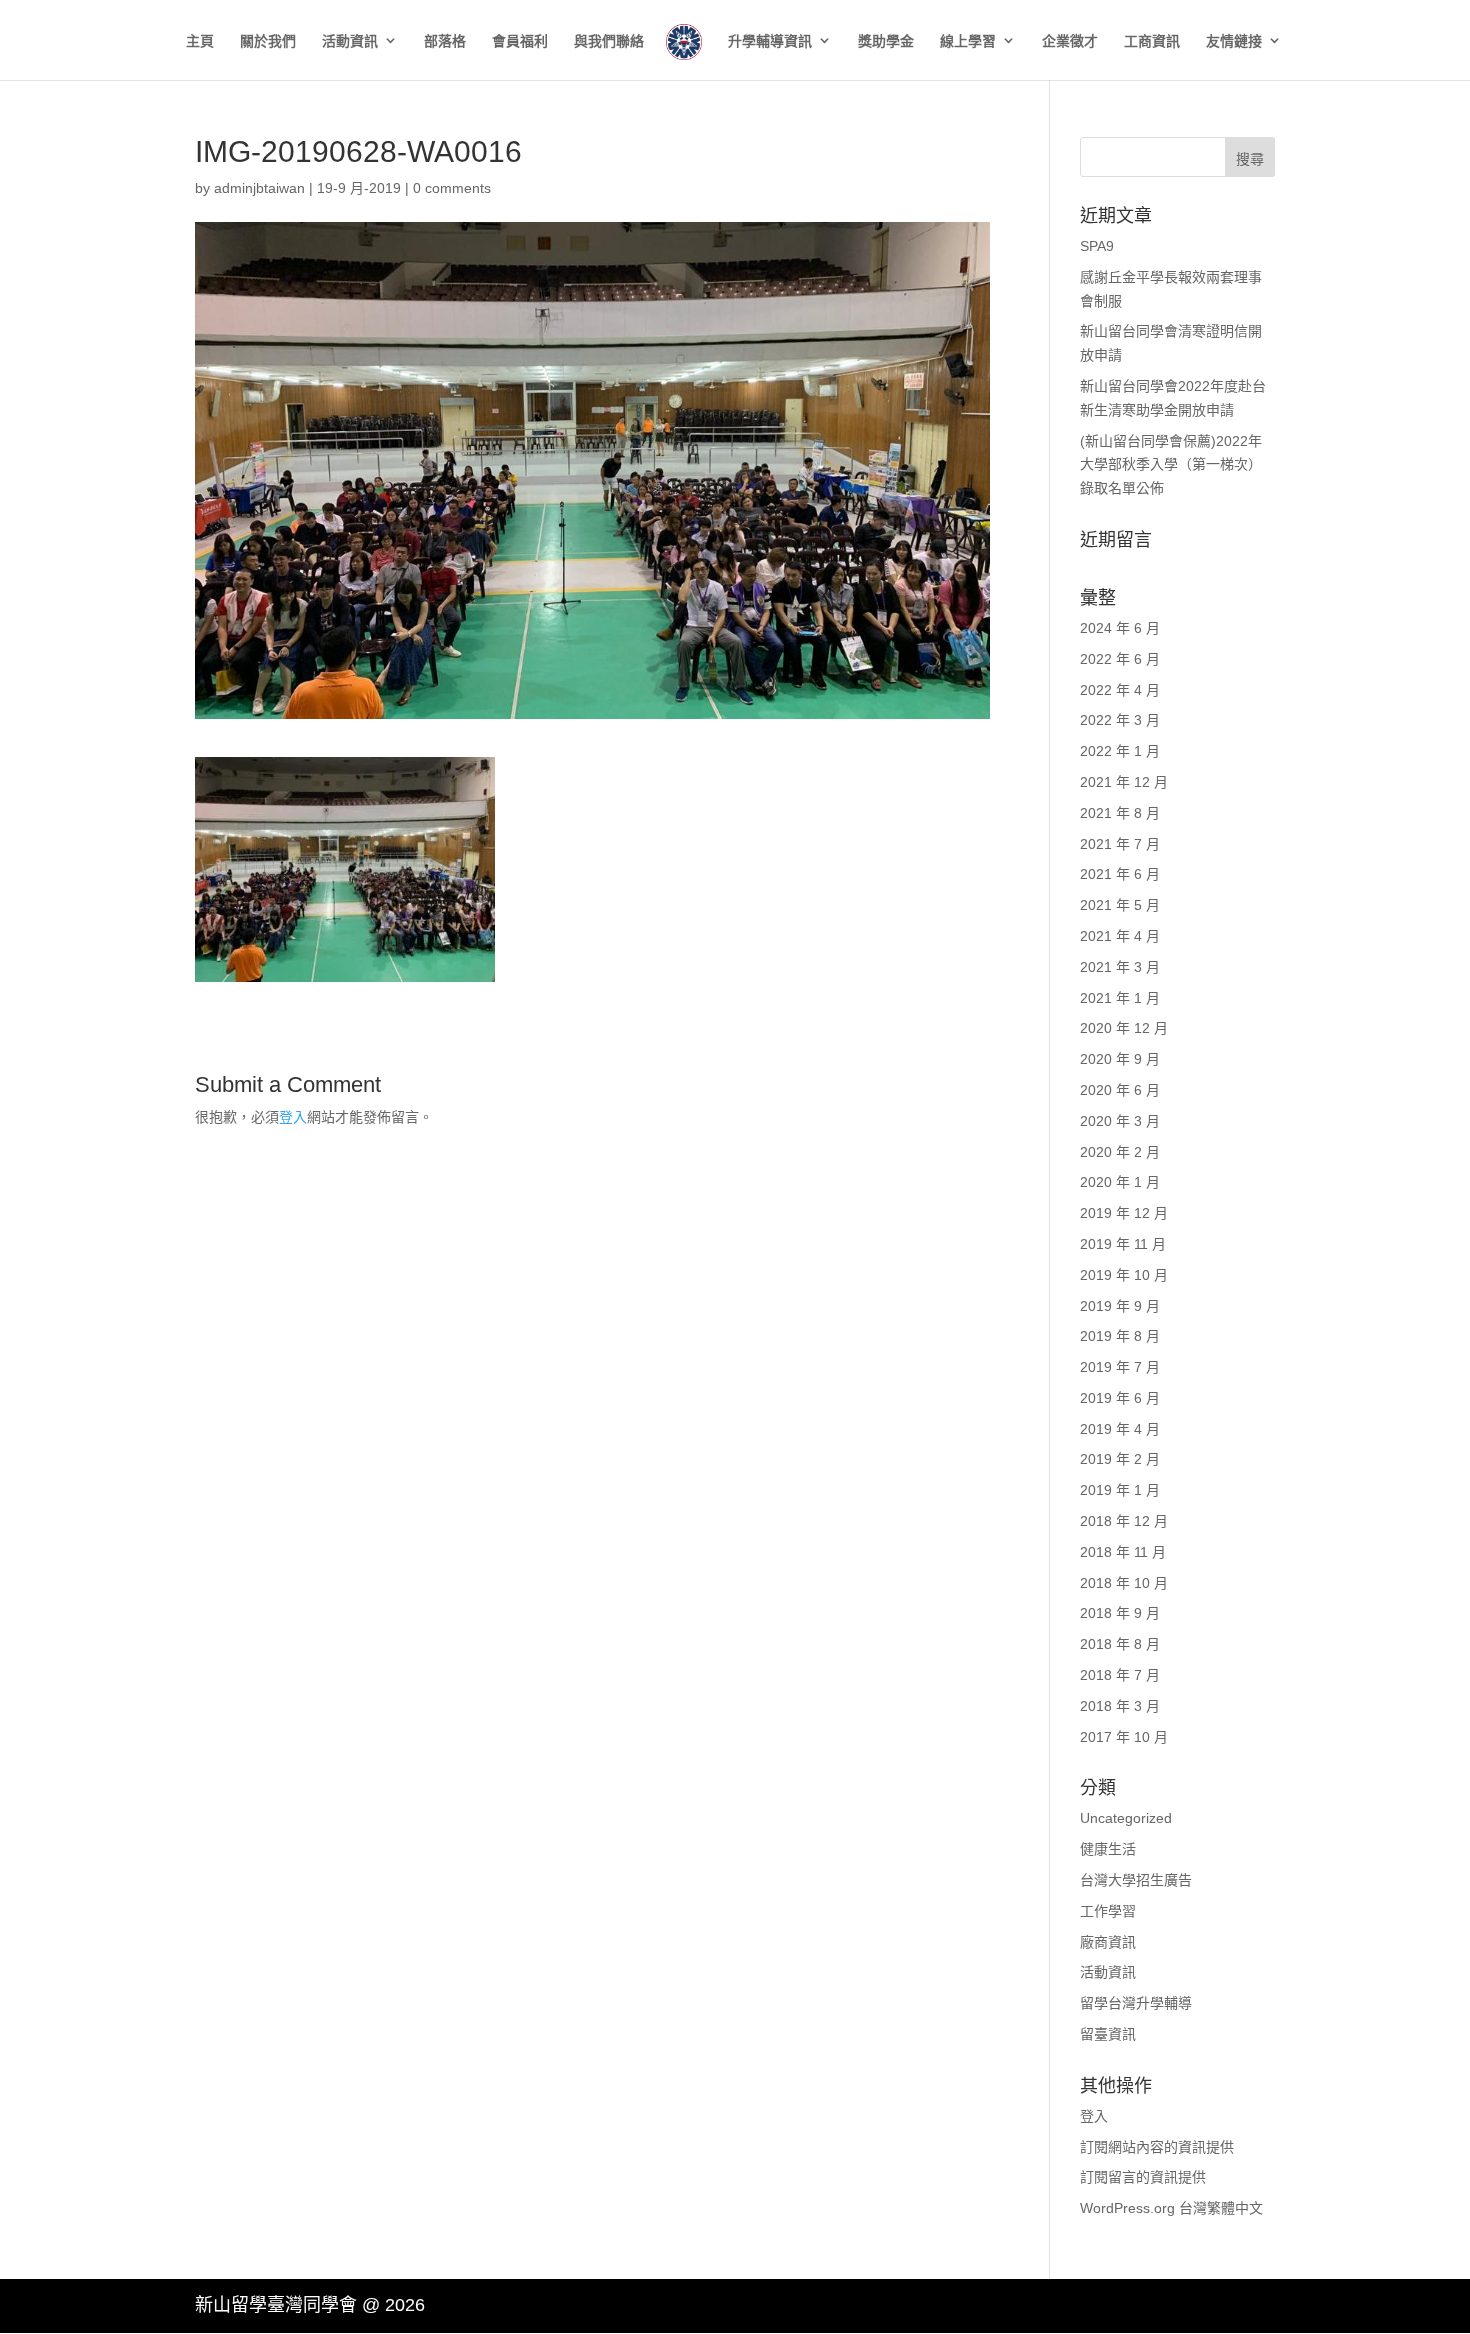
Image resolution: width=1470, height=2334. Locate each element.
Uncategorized (1126, 1818)
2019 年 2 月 (1120, 1459)
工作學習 (1108, 1911)
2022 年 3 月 (1120, 720)
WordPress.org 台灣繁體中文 (1171, 2208)
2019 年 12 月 (1124, 1213)
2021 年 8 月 (1120, 813)
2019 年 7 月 (1120, 1367)
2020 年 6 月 (1120, 1090)
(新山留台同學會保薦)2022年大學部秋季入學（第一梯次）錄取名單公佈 (1171, 465)
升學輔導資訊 (770, 41)
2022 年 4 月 (1120, 690)
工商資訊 (1152, 41)
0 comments (452, 188)
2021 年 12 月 (1124, 782)
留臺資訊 (1108, 2034)
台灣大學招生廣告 (1136, 1880)
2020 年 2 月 (1120, 1152)
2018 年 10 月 (1124, 1583)
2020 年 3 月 (1120, 1121)
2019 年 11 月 (1123, 1244)
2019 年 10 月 (1124, 1275)
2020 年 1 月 (1120, 1182)
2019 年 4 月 (1120, 1429)
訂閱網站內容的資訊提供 (1157, 2147)
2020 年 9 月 (1120, 1059)
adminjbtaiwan (259, 188)
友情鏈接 (1234, 41)
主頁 (200, 41)
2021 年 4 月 (1120, 936)
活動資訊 (350, 41)
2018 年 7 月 (1120, 1675)
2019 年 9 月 (1120, 1306)
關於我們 (268, 41)
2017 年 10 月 (1124, 1737)
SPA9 (1097, 246)
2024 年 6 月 (1120, 628)
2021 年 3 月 (1120, 967)
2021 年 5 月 (1120, 905)
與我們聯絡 (609, 41)
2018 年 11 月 (1123, 1552)
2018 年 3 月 (1120, 1706)
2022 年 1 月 (1120, 751)
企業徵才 (1070, 41)
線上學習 (968, 41)
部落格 (445, 41)
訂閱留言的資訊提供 (1143, 2177)
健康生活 (1108, 1849)
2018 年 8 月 (1120, 1644)
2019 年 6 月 (1120, 1398)
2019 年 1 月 (1120, 1490)
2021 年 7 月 (1120, 844)
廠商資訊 (1108, 1942)
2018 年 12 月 (1124, 1521)
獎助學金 (886, 41)
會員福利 (520, 41)
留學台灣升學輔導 (1136, 2003)
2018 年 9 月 (1120, 1613)
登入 (293, 1117)
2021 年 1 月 (1120, 998)
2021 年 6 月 (1120, 874)
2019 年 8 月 (1120, 1336)
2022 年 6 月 (1120, 659)
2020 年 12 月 (1124, 1028)
